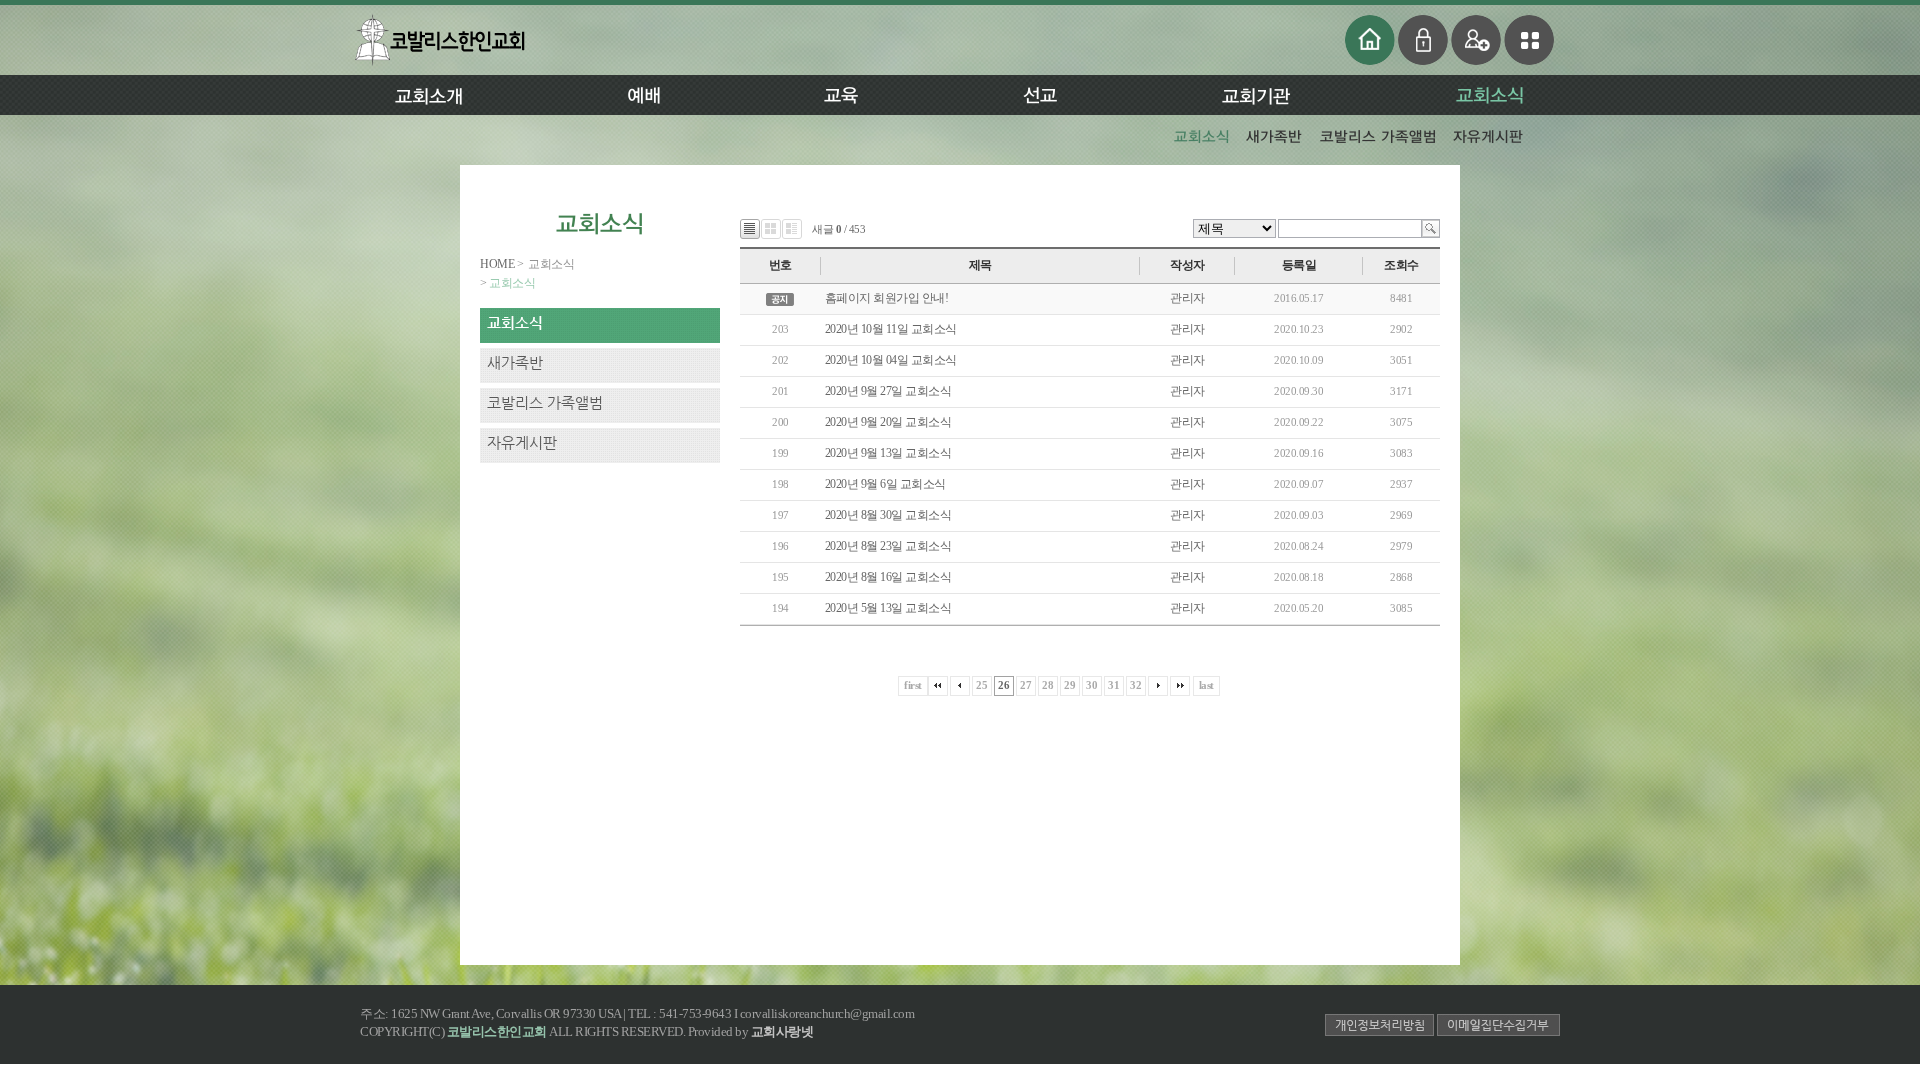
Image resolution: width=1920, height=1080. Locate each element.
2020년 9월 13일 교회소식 (888, 453)
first (913, 685)
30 (1091, 685)
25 (981, 685)
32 (1135, 685)
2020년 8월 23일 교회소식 (888, 546)
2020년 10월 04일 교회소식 (891, 360)
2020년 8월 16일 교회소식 (888, 577)
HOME (498, 264)
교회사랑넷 (782, 1031)
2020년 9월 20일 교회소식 (888, 422)
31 (1113, 685)
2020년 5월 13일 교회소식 (889, 608)
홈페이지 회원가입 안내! (887, 298)
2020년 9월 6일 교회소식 (885, 484)
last (1206, 685)
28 (1047, 685)
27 (1025, 685)
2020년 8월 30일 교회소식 (888, 515)
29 (1069, 685)
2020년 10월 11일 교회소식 (891, 329)
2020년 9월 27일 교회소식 (888, 391)
